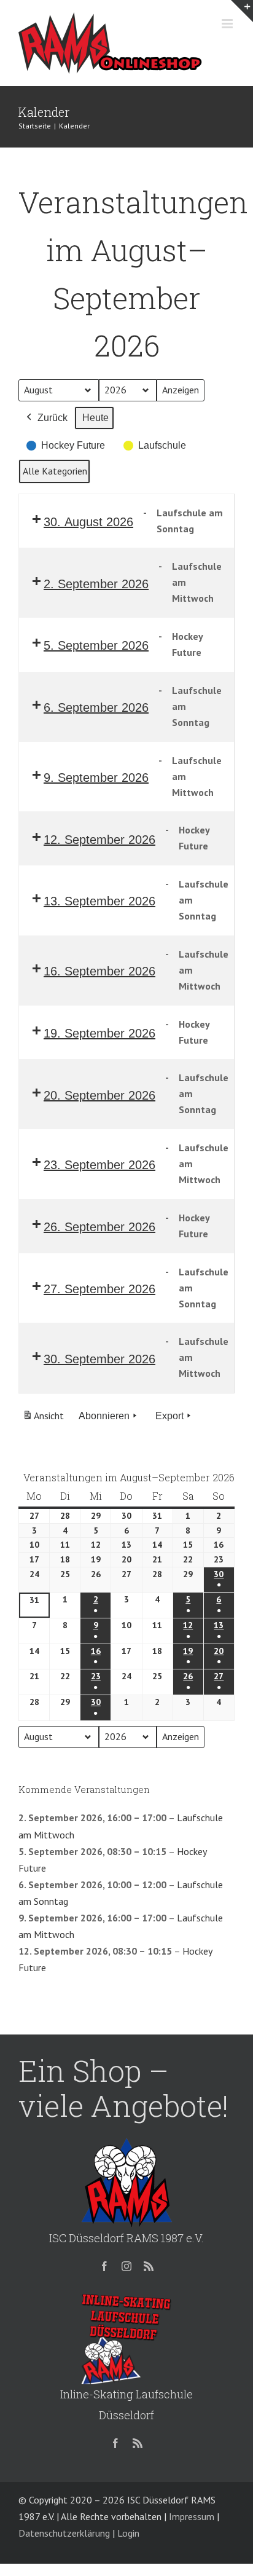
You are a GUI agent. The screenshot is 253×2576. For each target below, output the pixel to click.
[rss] (149, 2266)
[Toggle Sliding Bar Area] (242, 11)
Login (128, 2533)
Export (169, 1416)
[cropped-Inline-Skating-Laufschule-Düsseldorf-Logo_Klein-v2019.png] (126, 2298)
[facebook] (104, 2266)
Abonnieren (104, 1416)
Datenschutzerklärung (64, 2533)
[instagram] (126, 2266)
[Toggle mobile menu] (228, 24)
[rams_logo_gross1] (126, 2141)
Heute (95, 418)
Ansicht (45, 1419)
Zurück (53, 418)
